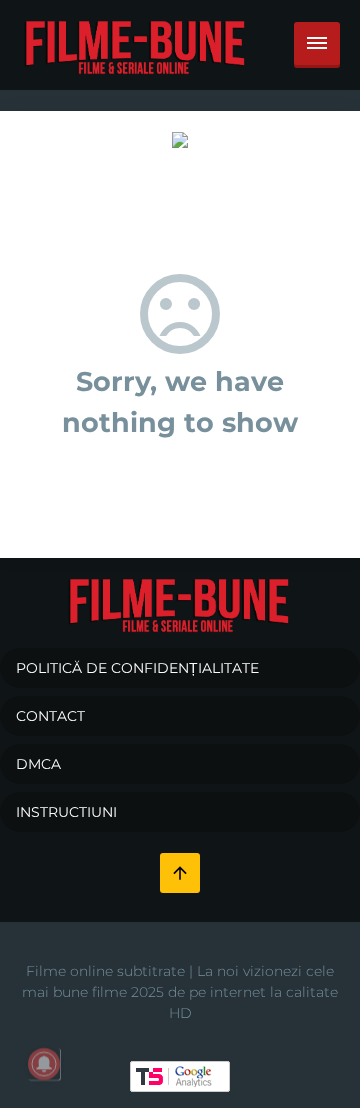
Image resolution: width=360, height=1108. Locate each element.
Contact (50, 716)
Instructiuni (66, 812)
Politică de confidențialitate (137, 668)
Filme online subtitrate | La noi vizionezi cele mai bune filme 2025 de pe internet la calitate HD (180, 992)
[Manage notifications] (44, 1064)
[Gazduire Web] (180, 139)
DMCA (38, 764)
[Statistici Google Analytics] (180, 1075)
